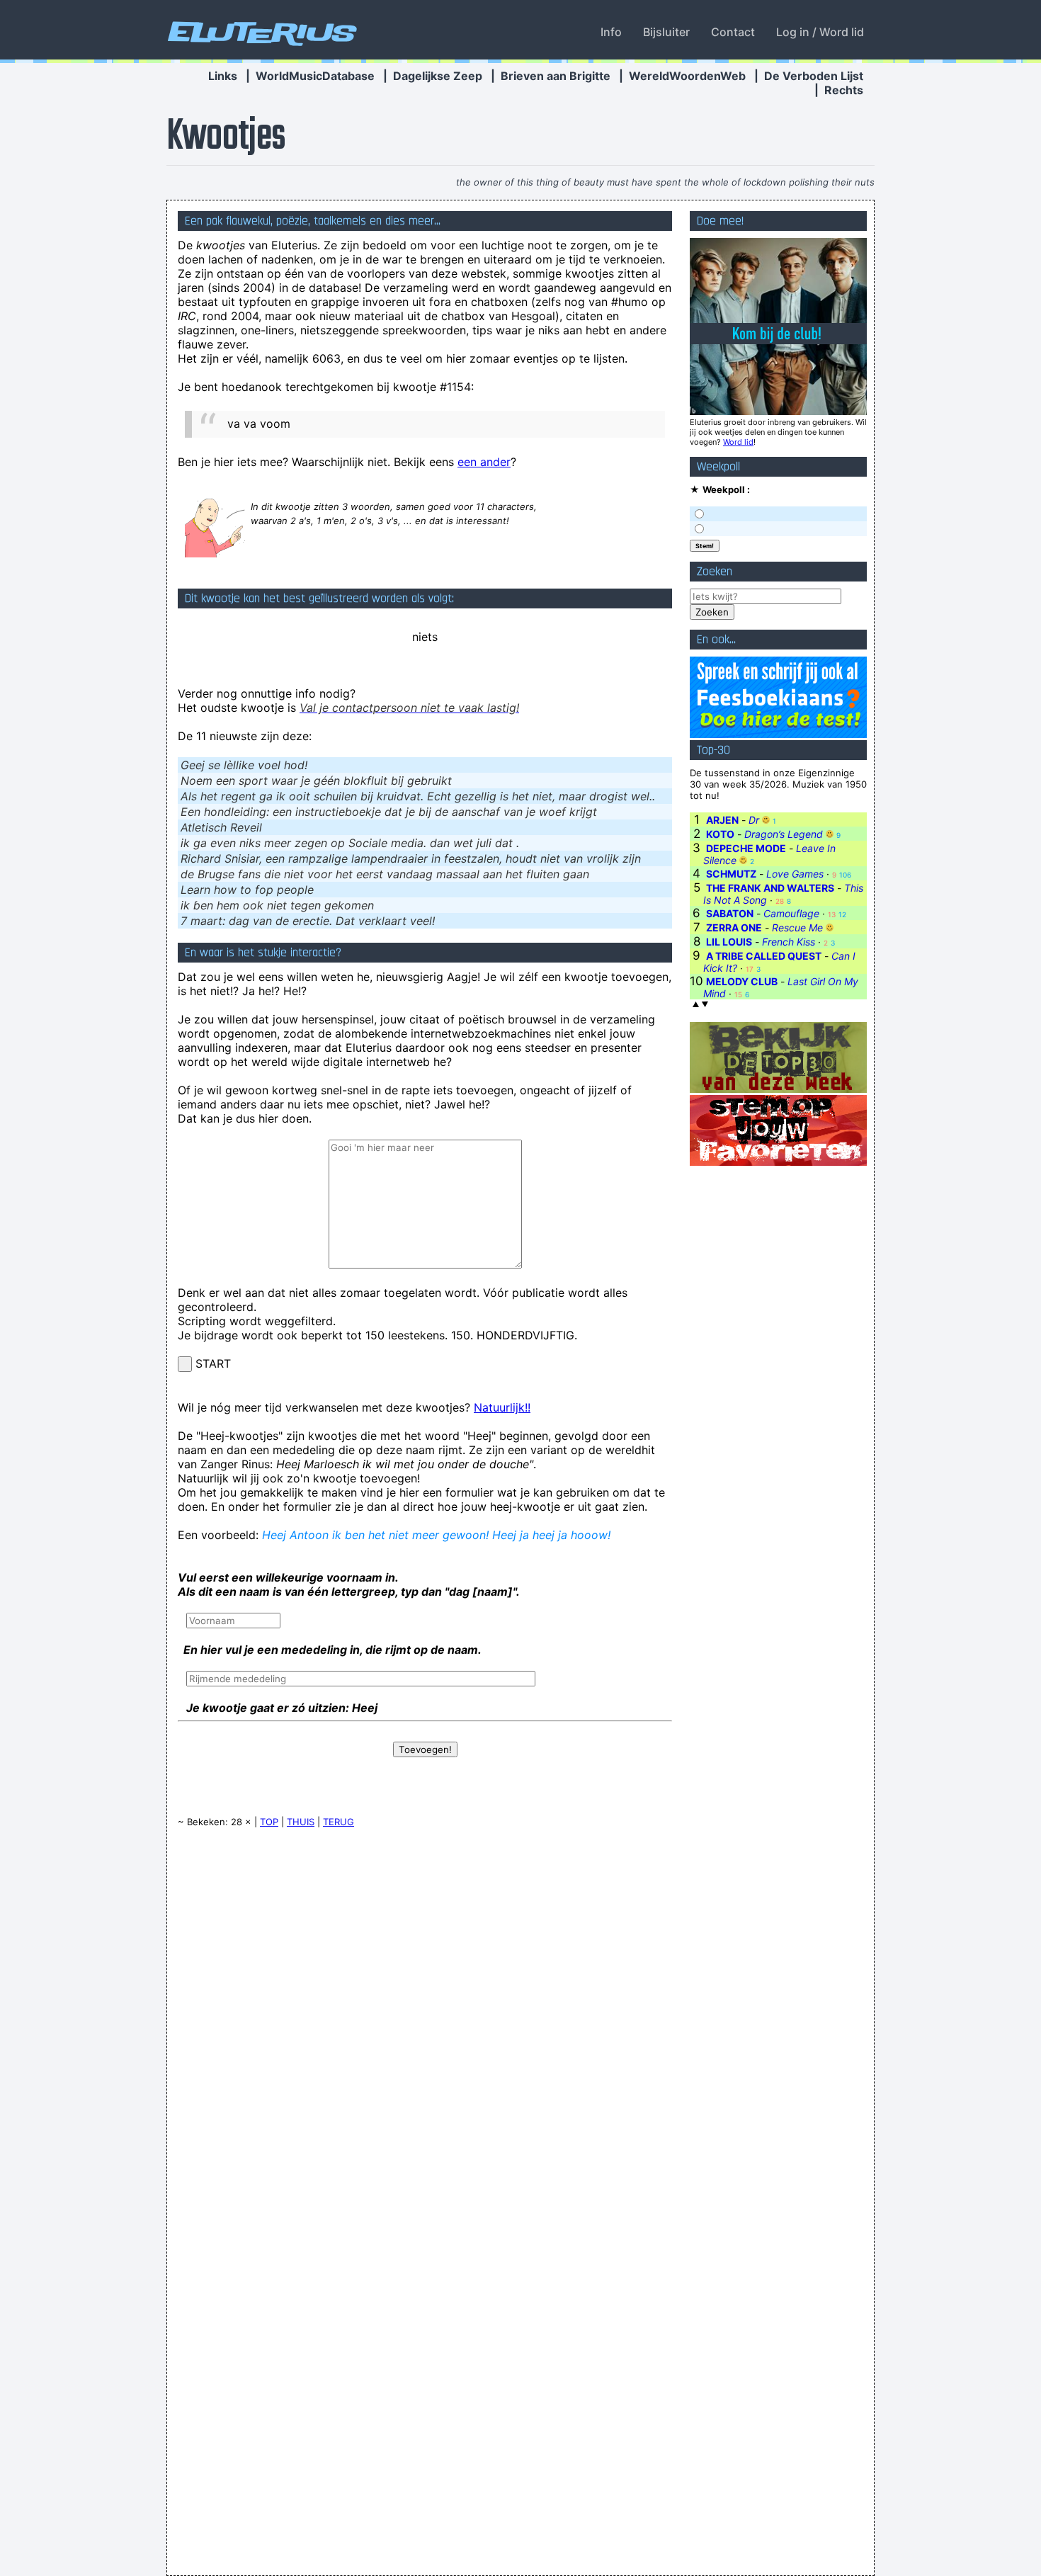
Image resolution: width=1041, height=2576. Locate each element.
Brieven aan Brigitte (556, 76)
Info (611, 32)
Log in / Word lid (820, 32)
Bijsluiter (666, 32)
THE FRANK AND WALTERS (770, 888)
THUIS (301, 1822)
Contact (733, 32)
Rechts (844, 90)
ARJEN (722, 820)
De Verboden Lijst (814, 76)
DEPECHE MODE (746, 848)
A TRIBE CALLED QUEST (764, 956)
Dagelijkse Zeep (438, 76)
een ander (484, 462)
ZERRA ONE (734, 927)
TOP (269, 1822)
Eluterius (260, 32)
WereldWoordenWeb (687, 76)
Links (223, 76)
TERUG (339, 1822)
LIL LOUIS (729, 942)
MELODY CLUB (742, 981)
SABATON (730, 913)
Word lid (738, 442)
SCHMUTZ (731, 874)
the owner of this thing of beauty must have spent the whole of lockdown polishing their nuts (665, 182)
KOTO (720, 834)
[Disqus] (425, 2019)
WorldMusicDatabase (315, 76)
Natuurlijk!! (502, 1407)
